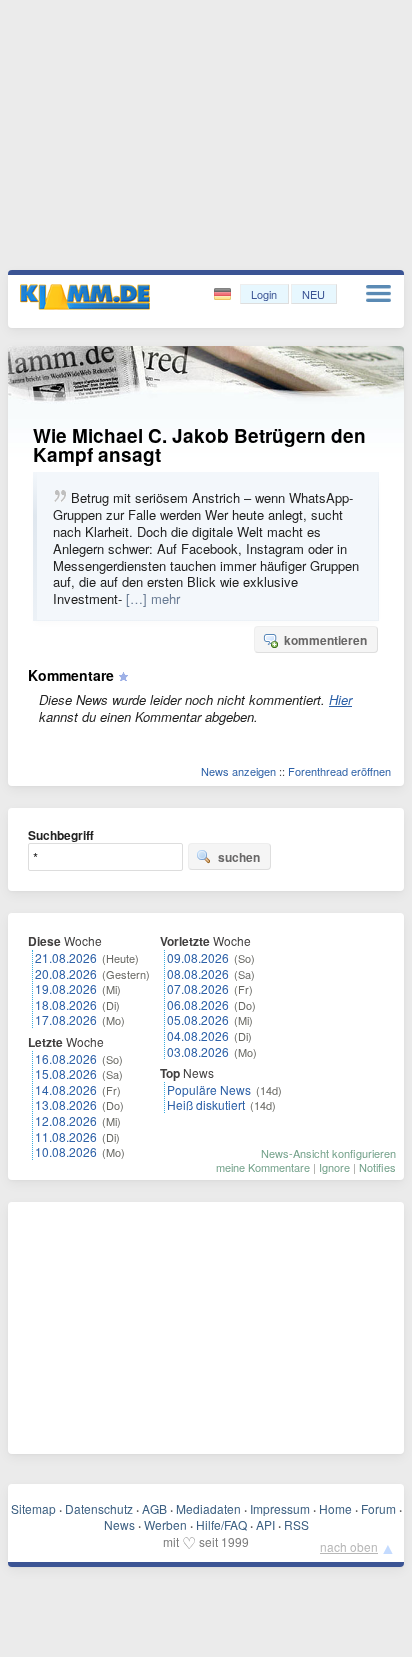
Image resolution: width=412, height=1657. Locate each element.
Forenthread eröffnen (339, 771)
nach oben (349, 1546)
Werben (165, 1524)
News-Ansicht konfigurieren (328, 1153)
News (119, 1524)
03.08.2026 (198, 1051)
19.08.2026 (66, 988)
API (265, 1524)
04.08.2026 (198, 1035)
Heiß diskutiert (206, 1104)
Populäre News (209, 1089)
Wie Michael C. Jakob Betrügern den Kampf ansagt (199, 445)
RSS (296, 1524)
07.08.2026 (198, 988)
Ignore (334, 1167)
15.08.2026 (66, 1073)
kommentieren (325, 640)
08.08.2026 (198, 973)
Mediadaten (208, 1508)
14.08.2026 (66, 1089)
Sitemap (33, 1508)
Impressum (280, 1508)
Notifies (377, 1167)
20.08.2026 (66, 973)
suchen (239, 857)
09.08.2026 (198, 957)
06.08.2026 (198, 1004)
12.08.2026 (66, 1120)
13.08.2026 (66, 1104)
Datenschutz (99, 1508)
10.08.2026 (66, 1151)
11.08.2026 (66, 1136)
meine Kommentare (263, 1167)
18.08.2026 (66, 1004)
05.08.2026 (198, 1019)
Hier (340, 699)
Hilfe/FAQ (221, 1524)
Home (335, 1508)
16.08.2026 (66, 1058)
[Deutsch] (224, 294)
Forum (378, 1508)
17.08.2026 (66, 1019)
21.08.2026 (66, 957)
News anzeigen (238, 771)
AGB (154, 1508)
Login (264, 294)
